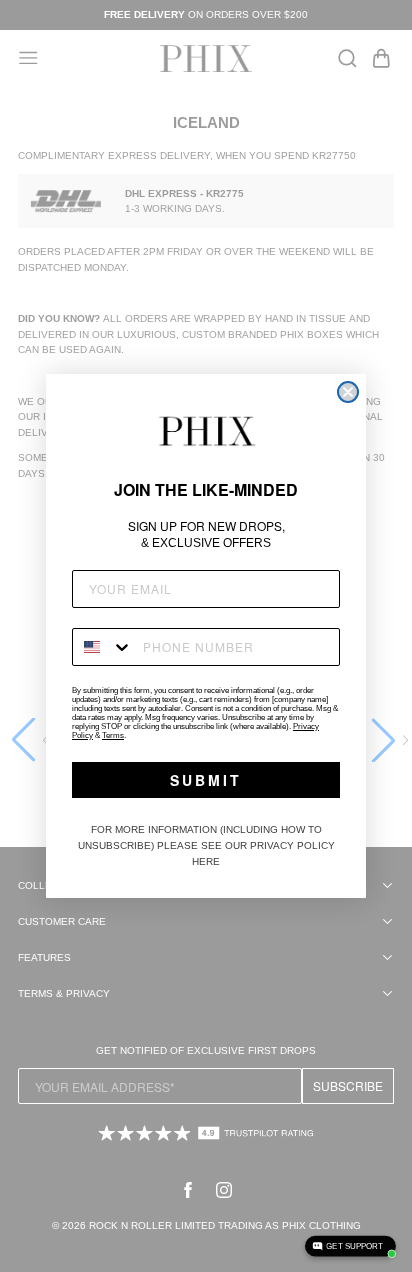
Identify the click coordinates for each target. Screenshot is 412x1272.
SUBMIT (206, 780)
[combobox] (103, 647)
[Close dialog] (348, 392)
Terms (113, 735)
